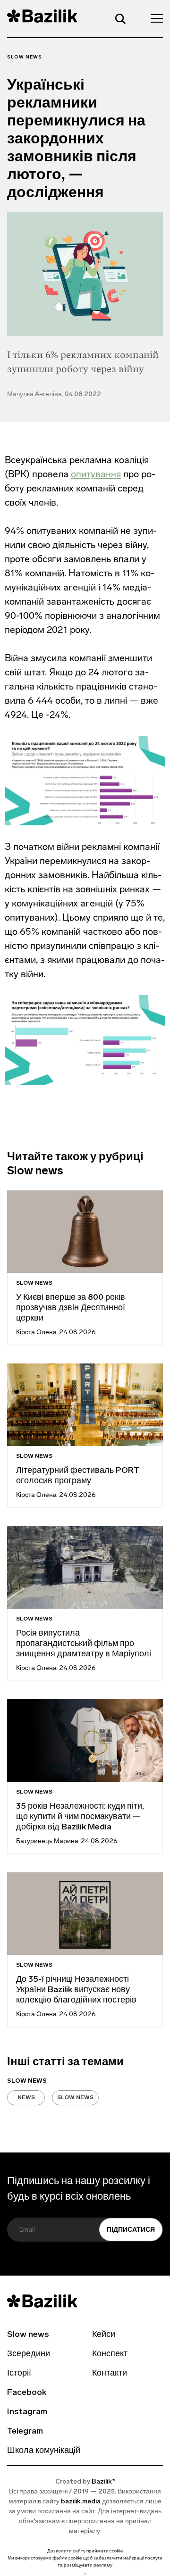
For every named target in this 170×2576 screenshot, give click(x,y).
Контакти (110, 2374)
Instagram (27, 2412)
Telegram (25, 2432)
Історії (19, 2374)
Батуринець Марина (47, 1841)
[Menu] (154, 18)
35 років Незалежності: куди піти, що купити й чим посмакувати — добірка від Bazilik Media (80, 1817)
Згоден (85, 2574)
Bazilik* (103, 2482)
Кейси (104, 2335)
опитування (96, 474)
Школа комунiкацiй (44, 2451)
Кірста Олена (36, 1333)
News (26, 2098)
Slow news (25, 57)
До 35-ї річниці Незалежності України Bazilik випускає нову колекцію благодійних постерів (76, 1990)
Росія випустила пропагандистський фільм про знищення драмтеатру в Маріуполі (84, 1644)
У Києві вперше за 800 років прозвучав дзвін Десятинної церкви (71, 1308)
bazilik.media (81, 2502)
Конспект (110, 2354)
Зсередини (29, 2354)
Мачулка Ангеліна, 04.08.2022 (54, 395)
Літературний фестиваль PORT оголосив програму (78, 1476)
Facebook (27, 2393)
